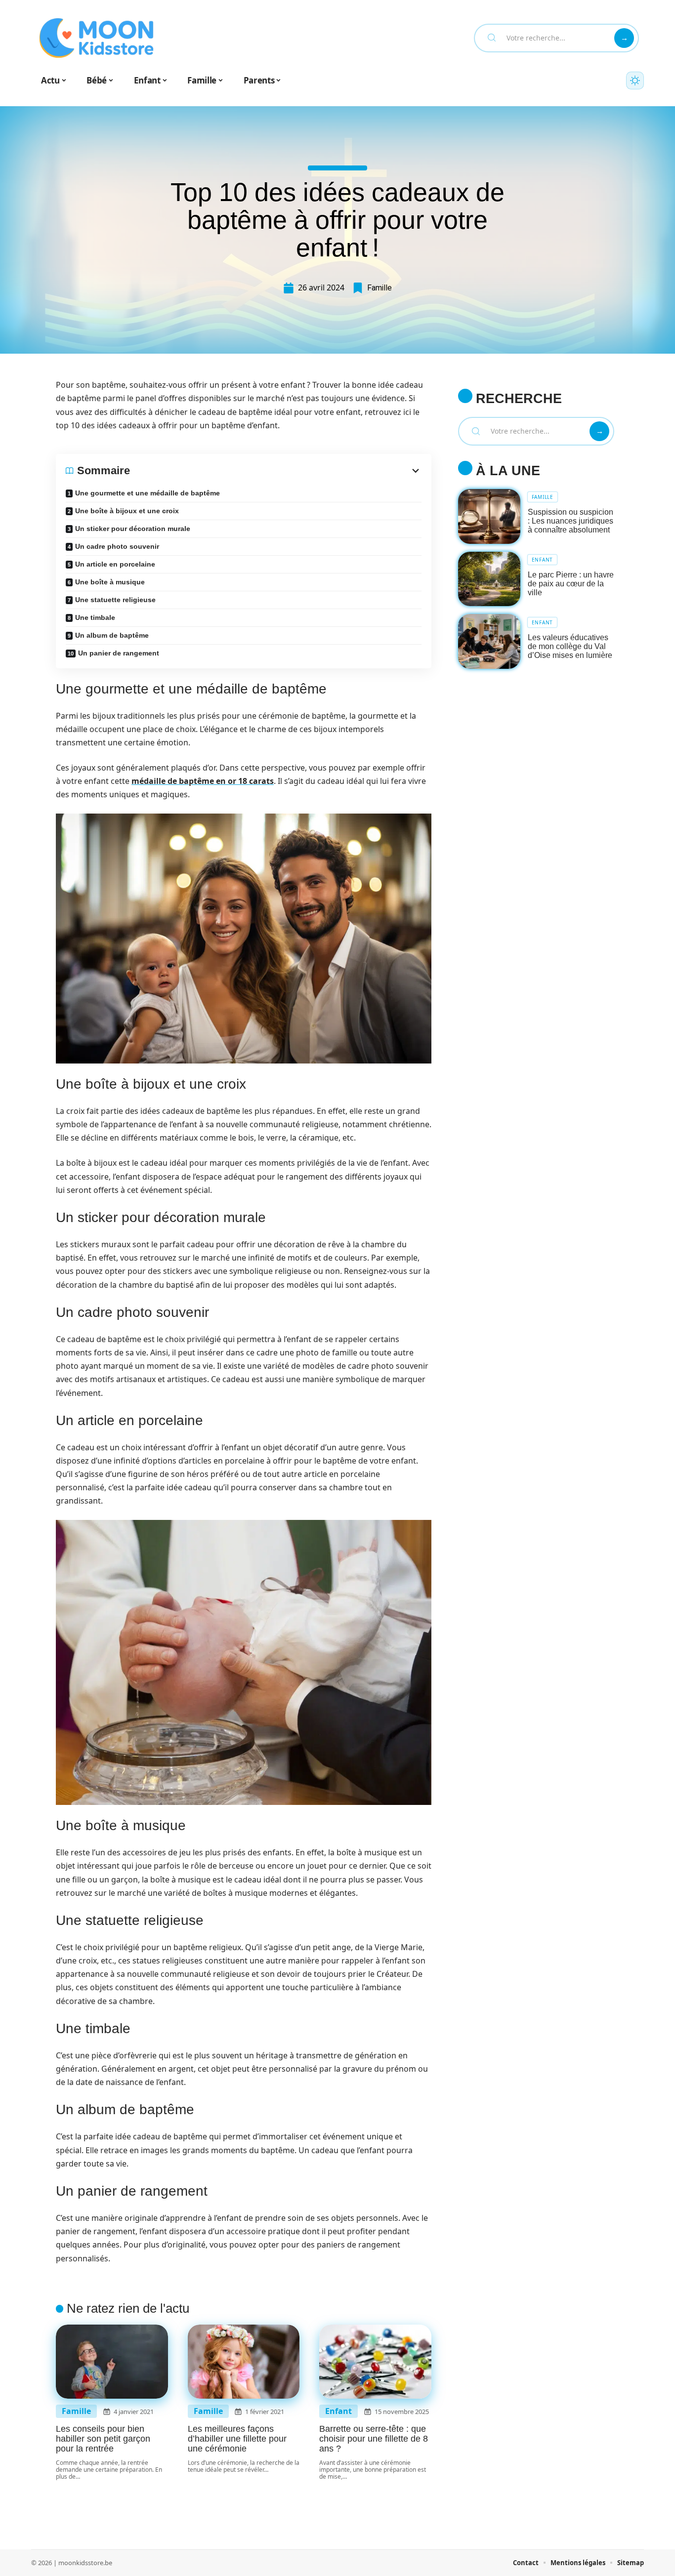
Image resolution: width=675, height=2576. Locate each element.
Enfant (338, 2411)
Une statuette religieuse (115, 600)
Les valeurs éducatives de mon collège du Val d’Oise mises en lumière (570, 646)
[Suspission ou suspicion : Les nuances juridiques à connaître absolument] (489, 516)
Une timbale (95, 617)
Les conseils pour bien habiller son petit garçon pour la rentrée (103, 2439)
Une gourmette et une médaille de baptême (148, 493)
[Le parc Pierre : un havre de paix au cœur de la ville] (489, 579)
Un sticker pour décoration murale (133, 529)
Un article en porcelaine (115, 564)
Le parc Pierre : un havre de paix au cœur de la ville (571, 584)
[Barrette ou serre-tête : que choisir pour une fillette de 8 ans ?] (375, 2362)
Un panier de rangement (119, 653)
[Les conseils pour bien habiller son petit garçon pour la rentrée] (112, 2362)
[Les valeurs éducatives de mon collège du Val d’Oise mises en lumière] (489, 641)
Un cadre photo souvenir (117, 546)
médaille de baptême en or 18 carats (203, 781)
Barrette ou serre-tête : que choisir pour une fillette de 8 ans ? (374, 2439)
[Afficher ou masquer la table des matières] (276, 471)
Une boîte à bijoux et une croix (127, 511)
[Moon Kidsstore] (96, 38)
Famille (380, 288)
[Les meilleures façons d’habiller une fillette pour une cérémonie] (244, 2362)
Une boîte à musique (110, 582)
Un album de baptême (112, 635)
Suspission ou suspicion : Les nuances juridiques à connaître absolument (570, 521)
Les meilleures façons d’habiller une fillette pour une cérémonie (237, 2439)
